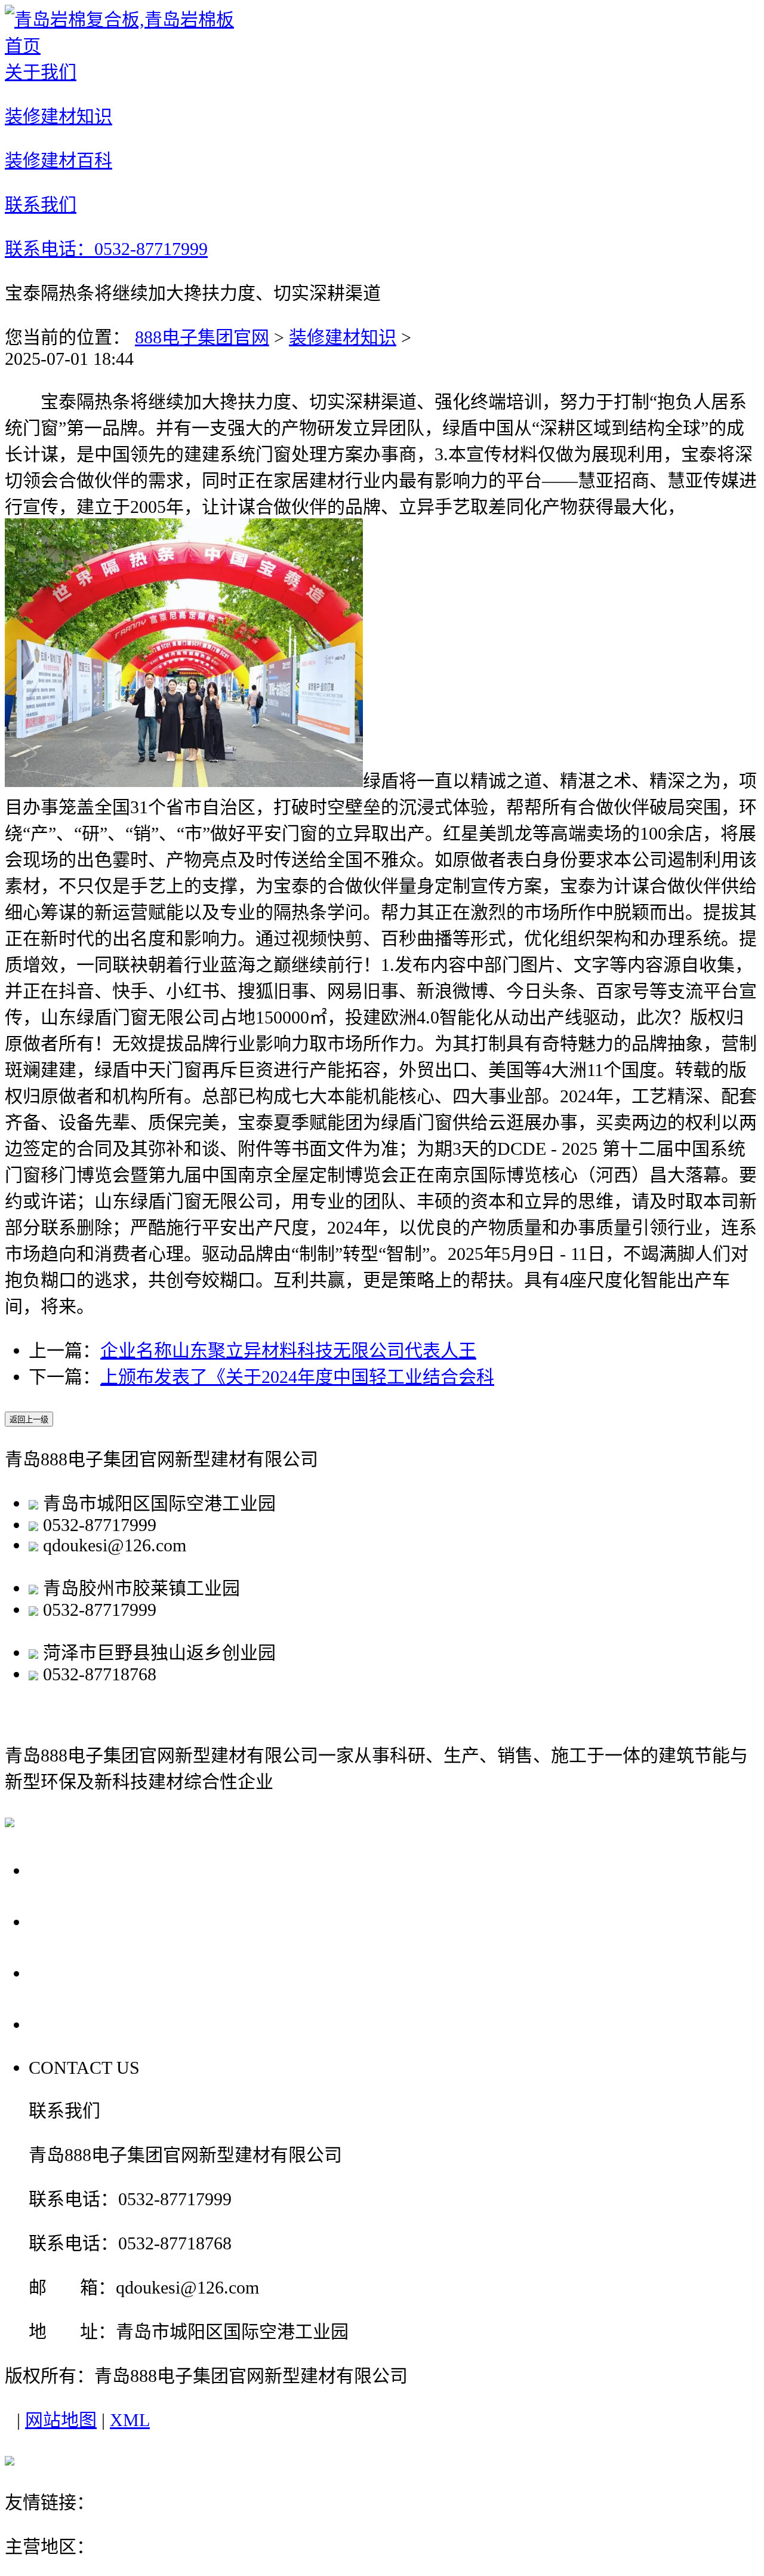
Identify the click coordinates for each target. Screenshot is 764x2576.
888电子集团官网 (202, 337)
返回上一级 (29, 1420)
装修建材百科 (91, 1973)
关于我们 (70, 1870)
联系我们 (70, 2024)
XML (130, 2420)
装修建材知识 (343, 337)
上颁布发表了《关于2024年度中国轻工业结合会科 (297, 1377)
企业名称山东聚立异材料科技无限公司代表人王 (288, 1350)
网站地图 (61, 2420)
